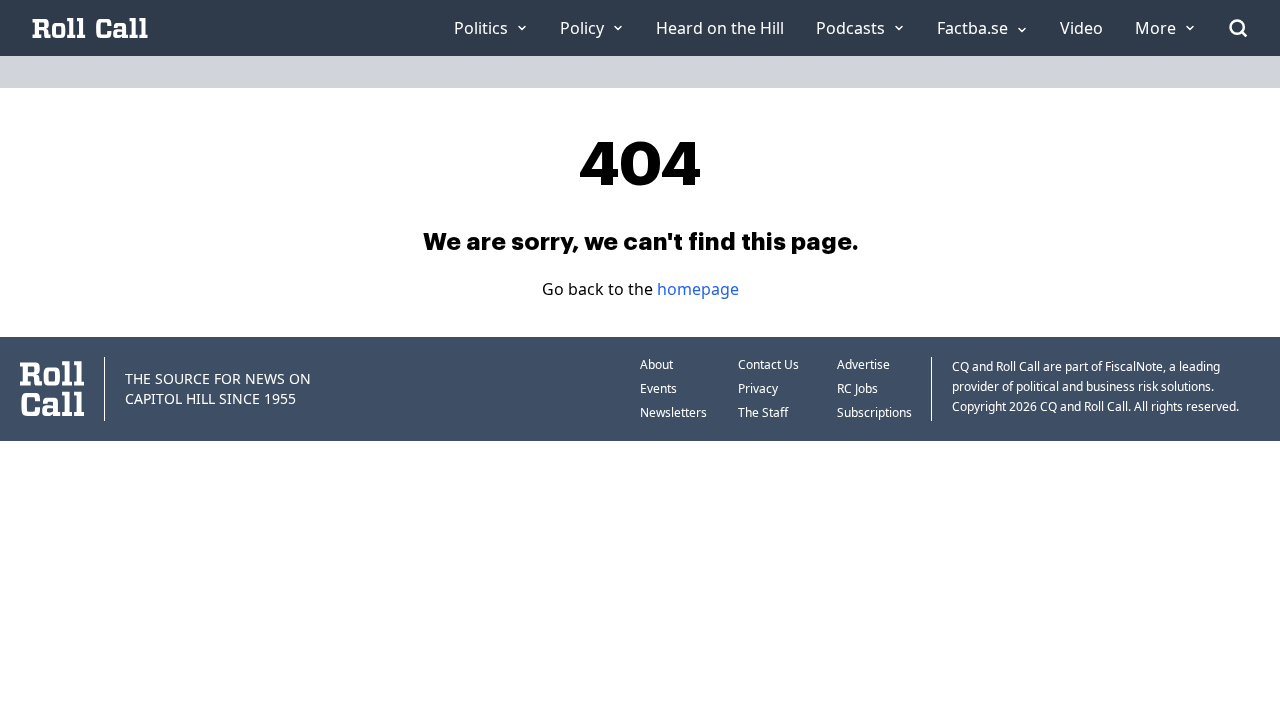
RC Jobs (857, 388)
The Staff (763, 412)
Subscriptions (874, 412)
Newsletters (673, 412)
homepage (698, 289)
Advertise (863, 364)
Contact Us (768, 364)
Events (658, 388)
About (656, 364)
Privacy (758, 388)
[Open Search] (1238, 28)
